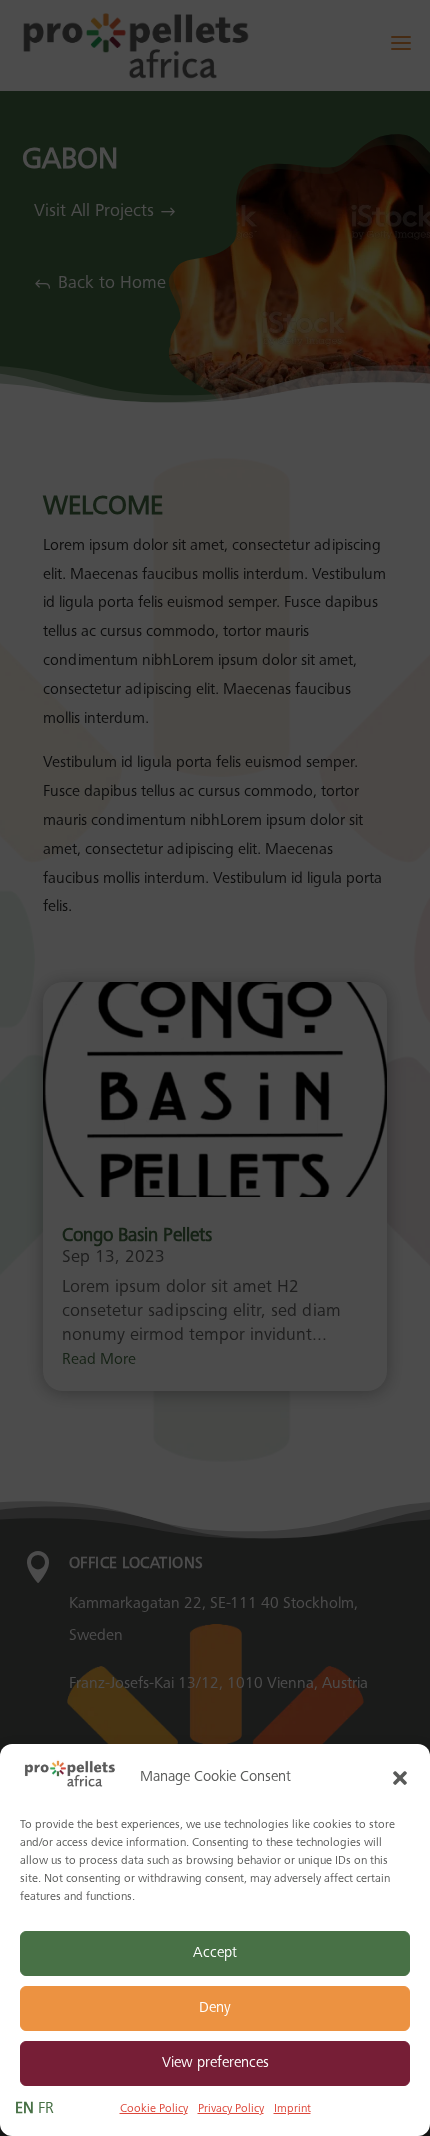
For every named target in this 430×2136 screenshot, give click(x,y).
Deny (215, 2008)
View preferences (215, 2063)
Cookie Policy (154, 2109)
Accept (215, 1953)
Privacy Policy (231, 2109)
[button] (400, 1778)
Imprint (292, 2109)
